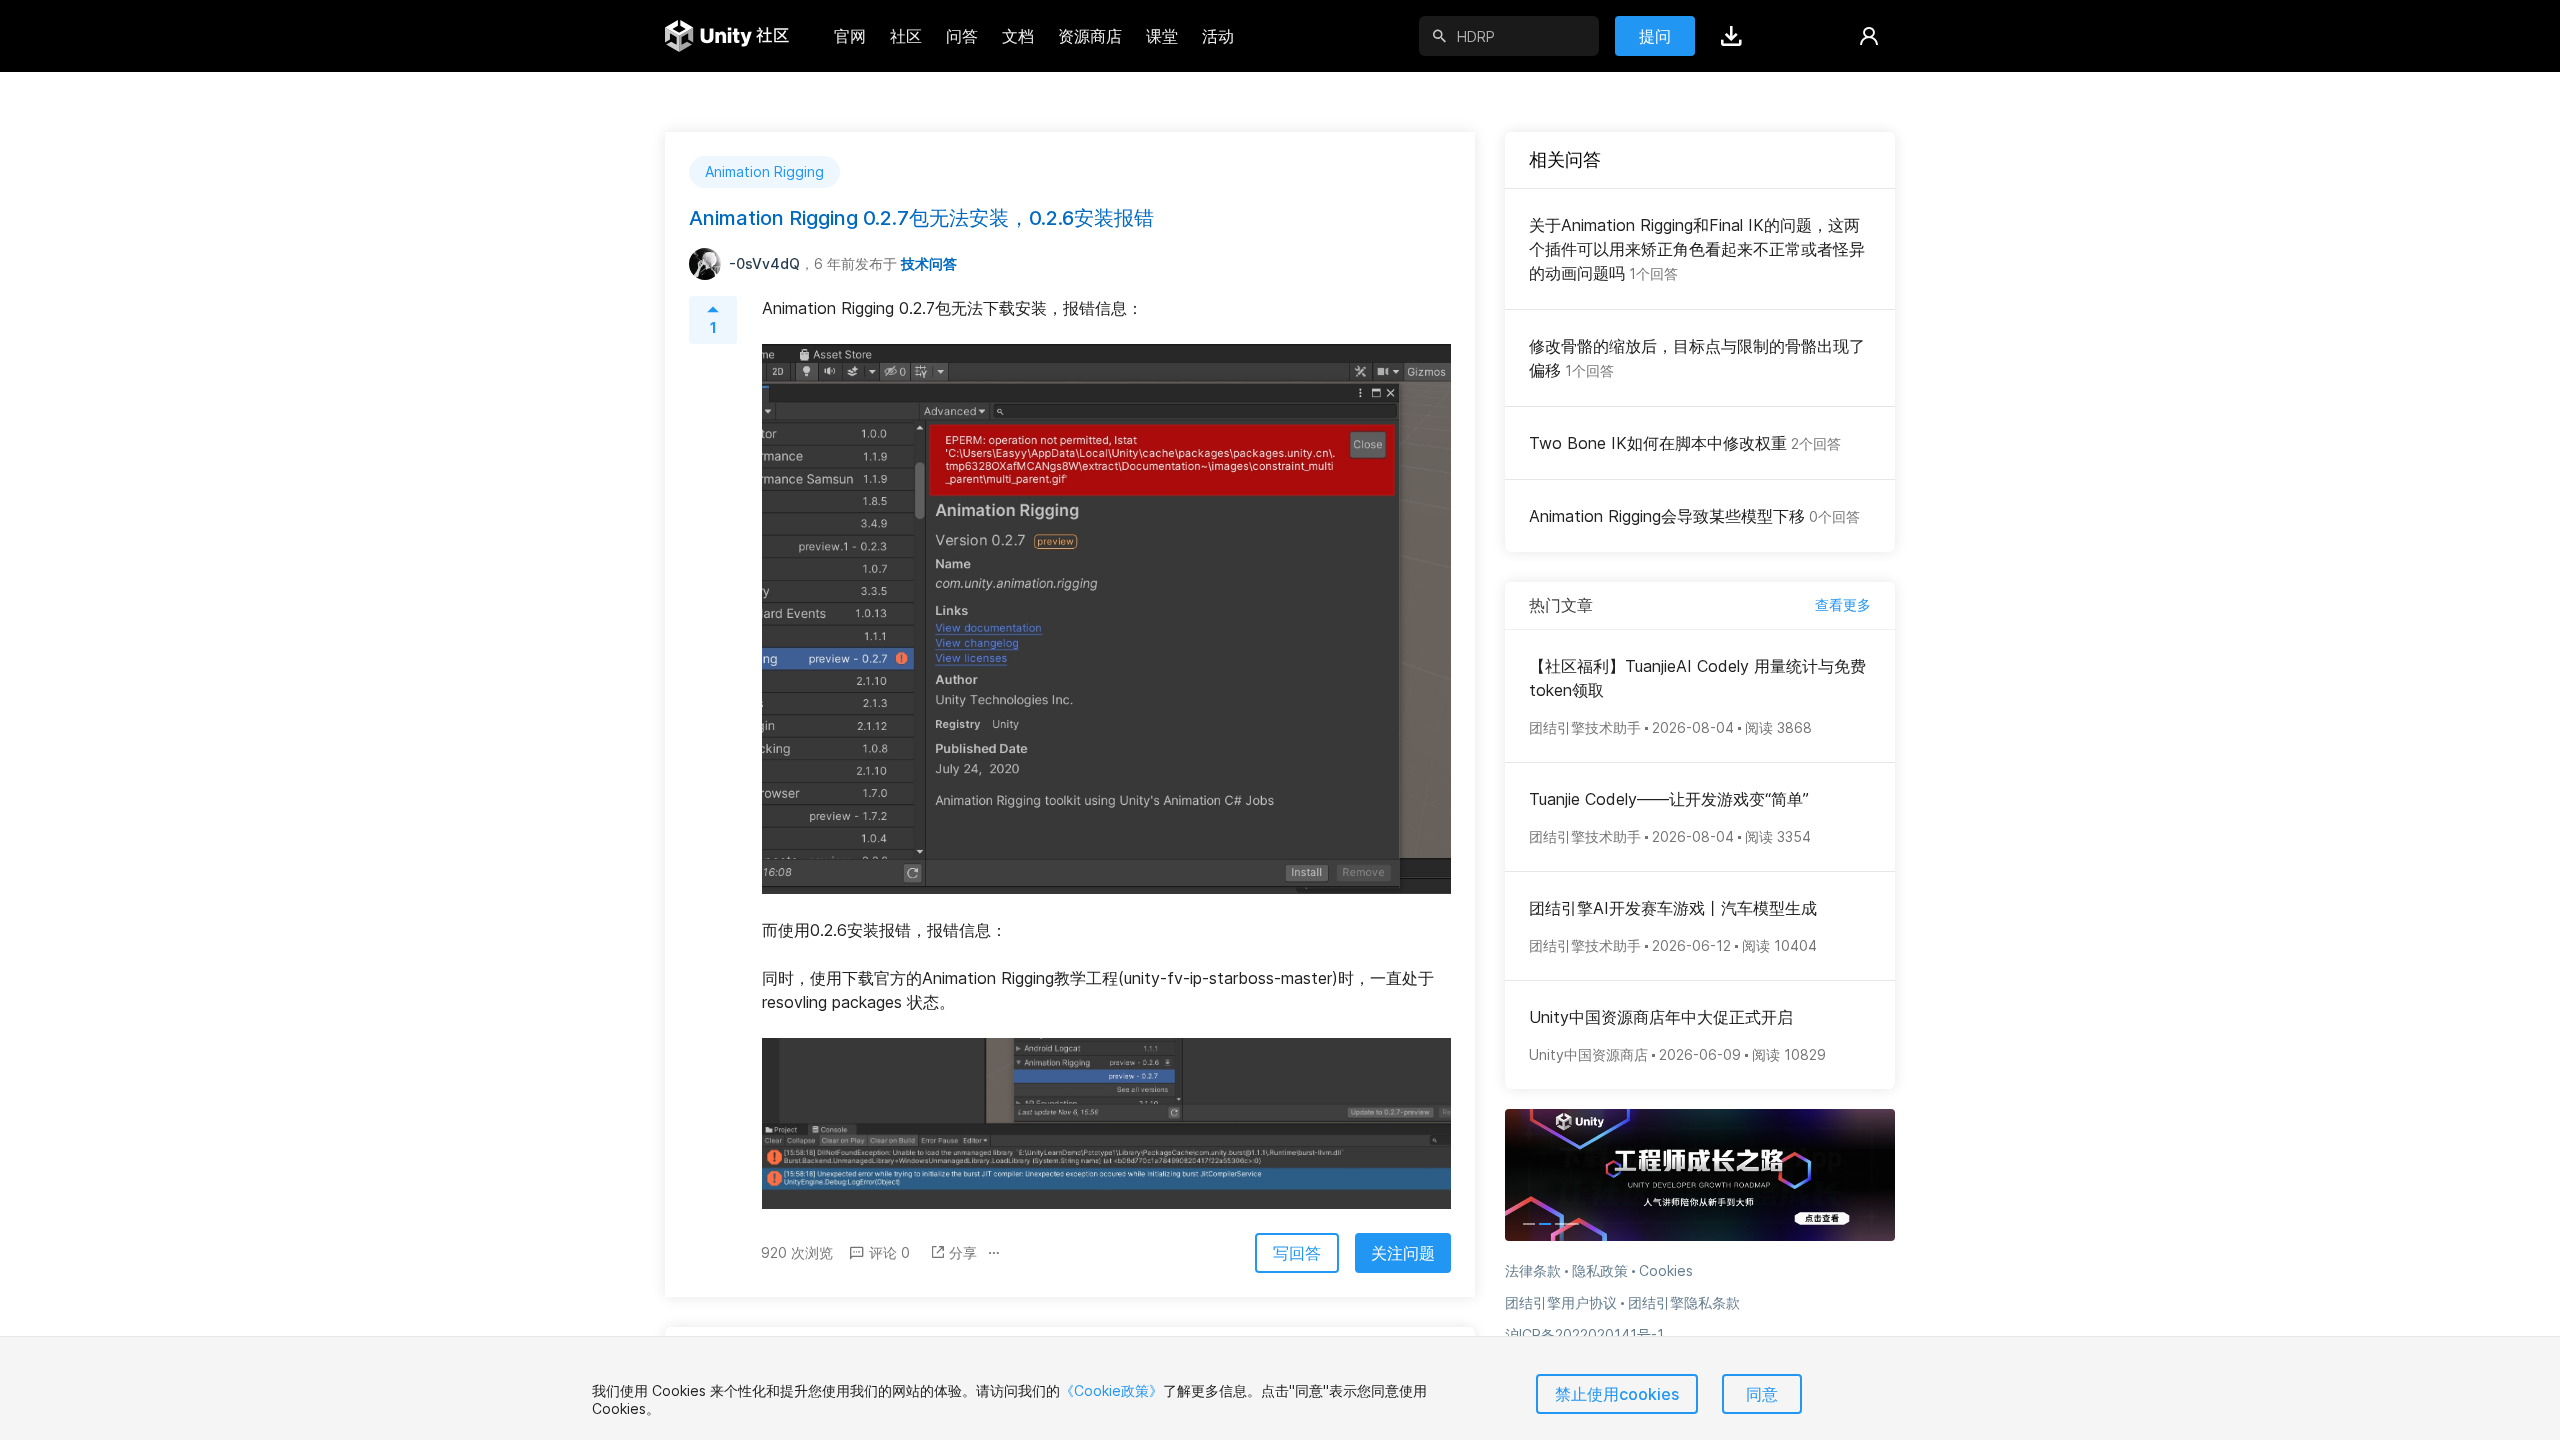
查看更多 (1843, 604)
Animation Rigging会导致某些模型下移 (1694, 516)
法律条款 (1533, 1270)
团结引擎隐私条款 (1684, 1302)
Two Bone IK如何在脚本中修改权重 (1685, 443)
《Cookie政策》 (1111, 1390)
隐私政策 (1600, 1270)
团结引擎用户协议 (1561, 1302)
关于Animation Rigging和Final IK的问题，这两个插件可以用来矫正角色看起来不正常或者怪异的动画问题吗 (1697, 249)
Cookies (1666, 1270)
